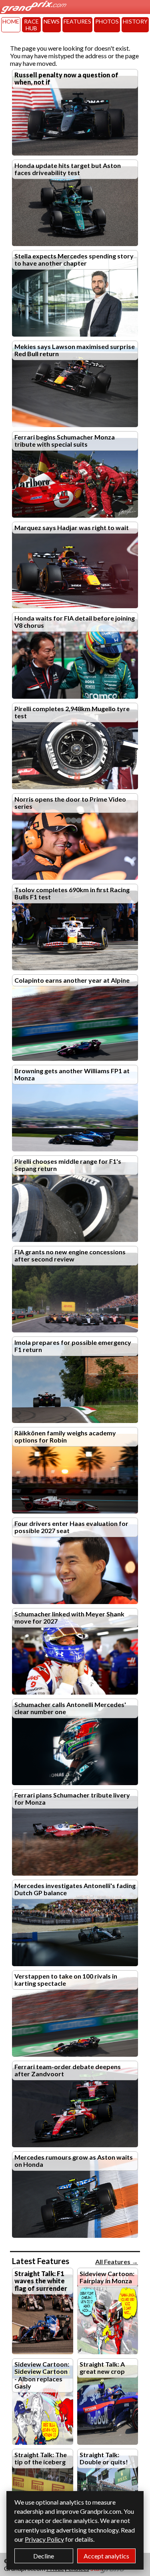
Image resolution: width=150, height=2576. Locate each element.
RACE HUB (31, 25)
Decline (44, 2556)
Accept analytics (106, 2556)
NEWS (52, 21)
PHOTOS (107, 21)
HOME (11, 21)
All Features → (117, 2262)
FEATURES (77, 21)
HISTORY (135, 21)
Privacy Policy (44, 2539)
